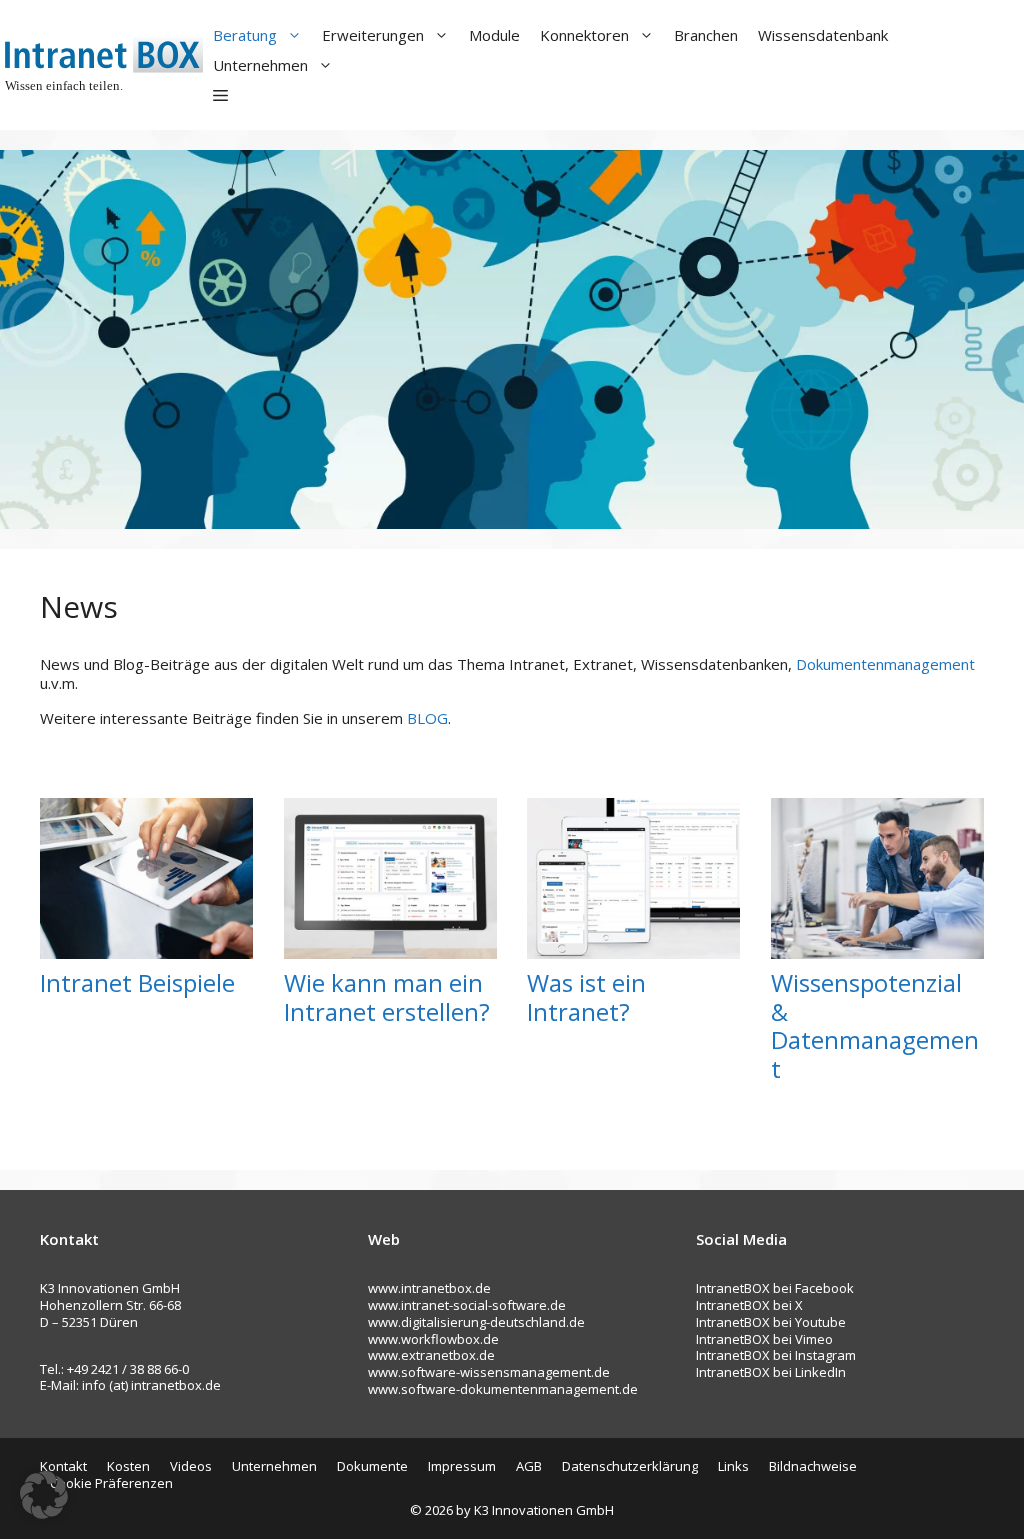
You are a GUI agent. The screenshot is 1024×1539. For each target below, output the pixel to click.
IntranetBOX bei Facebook (775, 1288)
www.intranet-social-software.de (467, 1305)
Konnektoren (584, 35)
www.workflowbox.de (433, 1339)
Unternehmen (260, 65)
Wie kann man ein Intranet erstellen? (387, 997)
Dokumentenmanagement (885, 664)
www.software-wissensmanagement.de (489, 1372)
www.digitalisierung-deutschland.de (476, 1322)
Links (733, 1466)
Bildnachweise (813, 1466)
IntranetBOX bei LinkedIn (771, 1372)
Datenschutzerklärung (630, 1466)
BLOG (427, 718)
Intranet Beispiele (137, 982)
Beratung (245, 35)
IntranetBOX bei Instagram (776, 1355)
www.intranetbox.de (429, 1288)
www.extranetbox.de (431, 1355)
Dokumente (372, 1466)
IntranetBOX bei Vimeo (764, 1339)
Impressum (462, 1466)
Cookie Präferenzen (111, 1483)
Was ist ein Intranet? (586, 997)
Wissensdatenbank (823, 35)
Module (494, 35)
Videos (191, 1466)
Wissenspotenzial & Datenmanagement (875, 1025)
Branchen (706, 35)
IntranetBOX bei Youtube (771, 1322)
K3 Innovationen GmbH (544, 1510)
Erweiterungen (373, 35)
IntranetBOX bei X (749, 1305)
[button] (220, 95)
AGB (529, 1466)
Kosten (128, 1466)
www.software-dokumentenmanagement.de (503, 1389)
